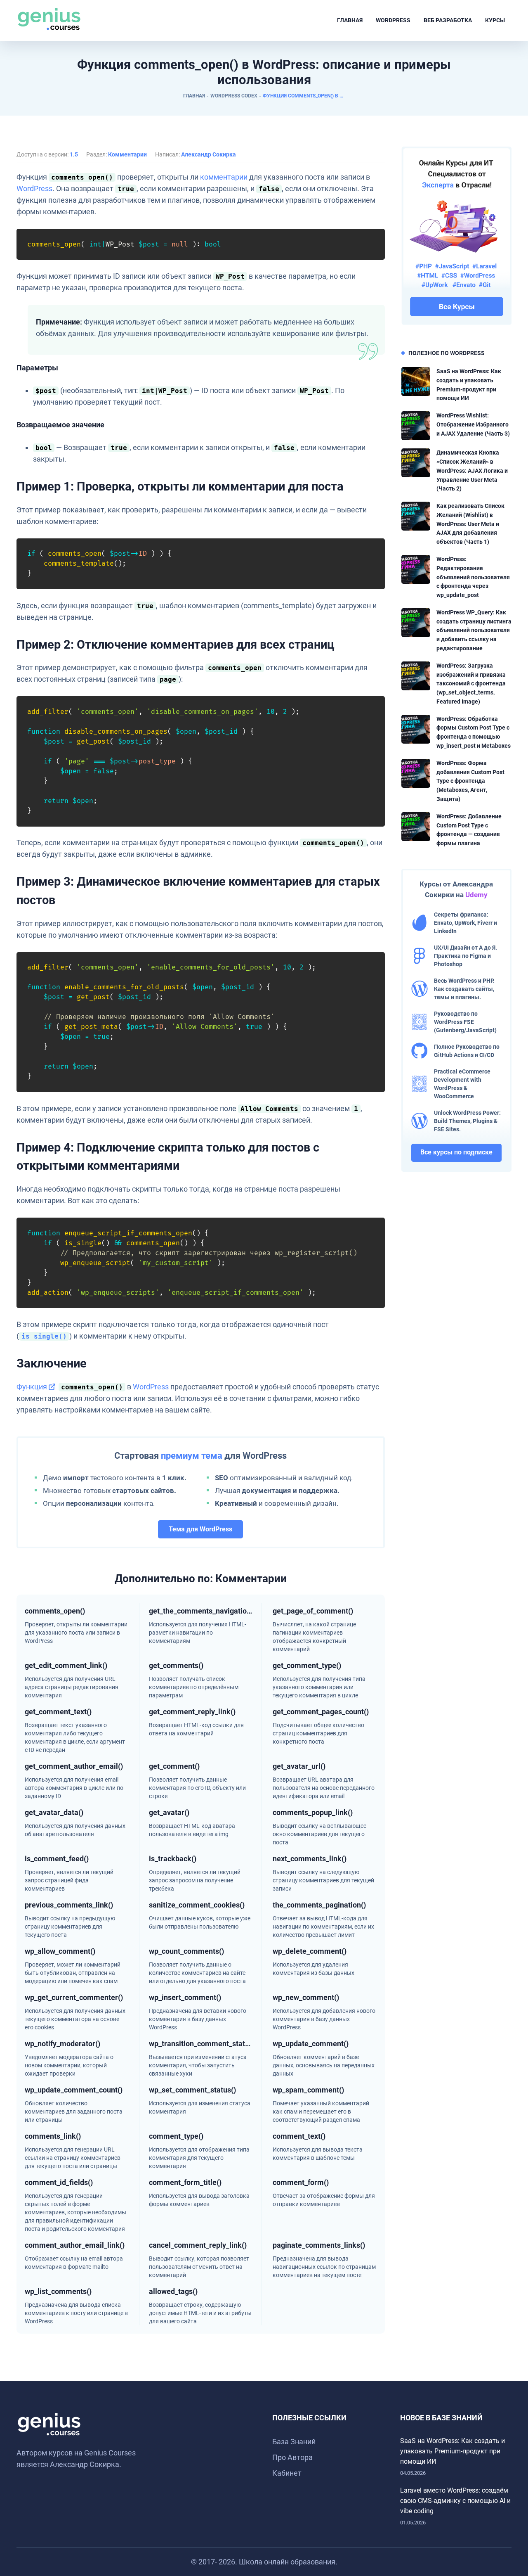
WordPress (393, 20)
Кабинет (287, 2473)
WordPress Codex (234, 96)
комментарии (224, 177)
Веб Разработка (448, 20)
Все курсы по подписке (456, 1152)
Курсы (495, 20)
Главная (350, 20)
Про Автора (292, 2457)
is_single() (44, 1336)
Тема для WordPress (200, 1529)
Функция (32, 1387)
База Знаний (294, 2442)
